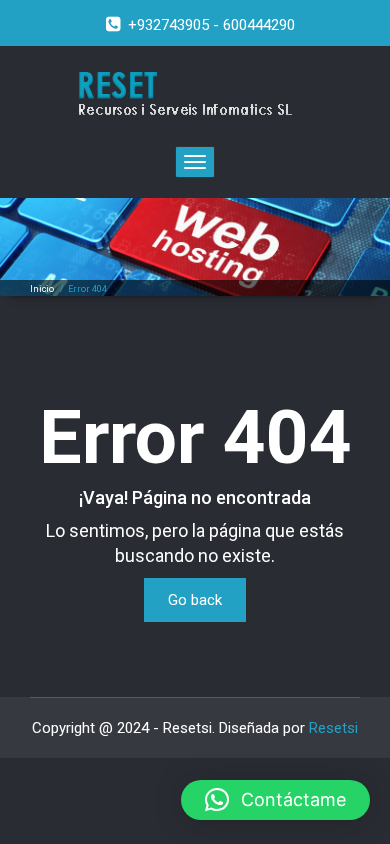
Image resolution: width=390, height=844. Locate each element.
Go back (195, 600)
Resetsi (333, 728)
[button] (275, 800)
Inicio (42, 289)
